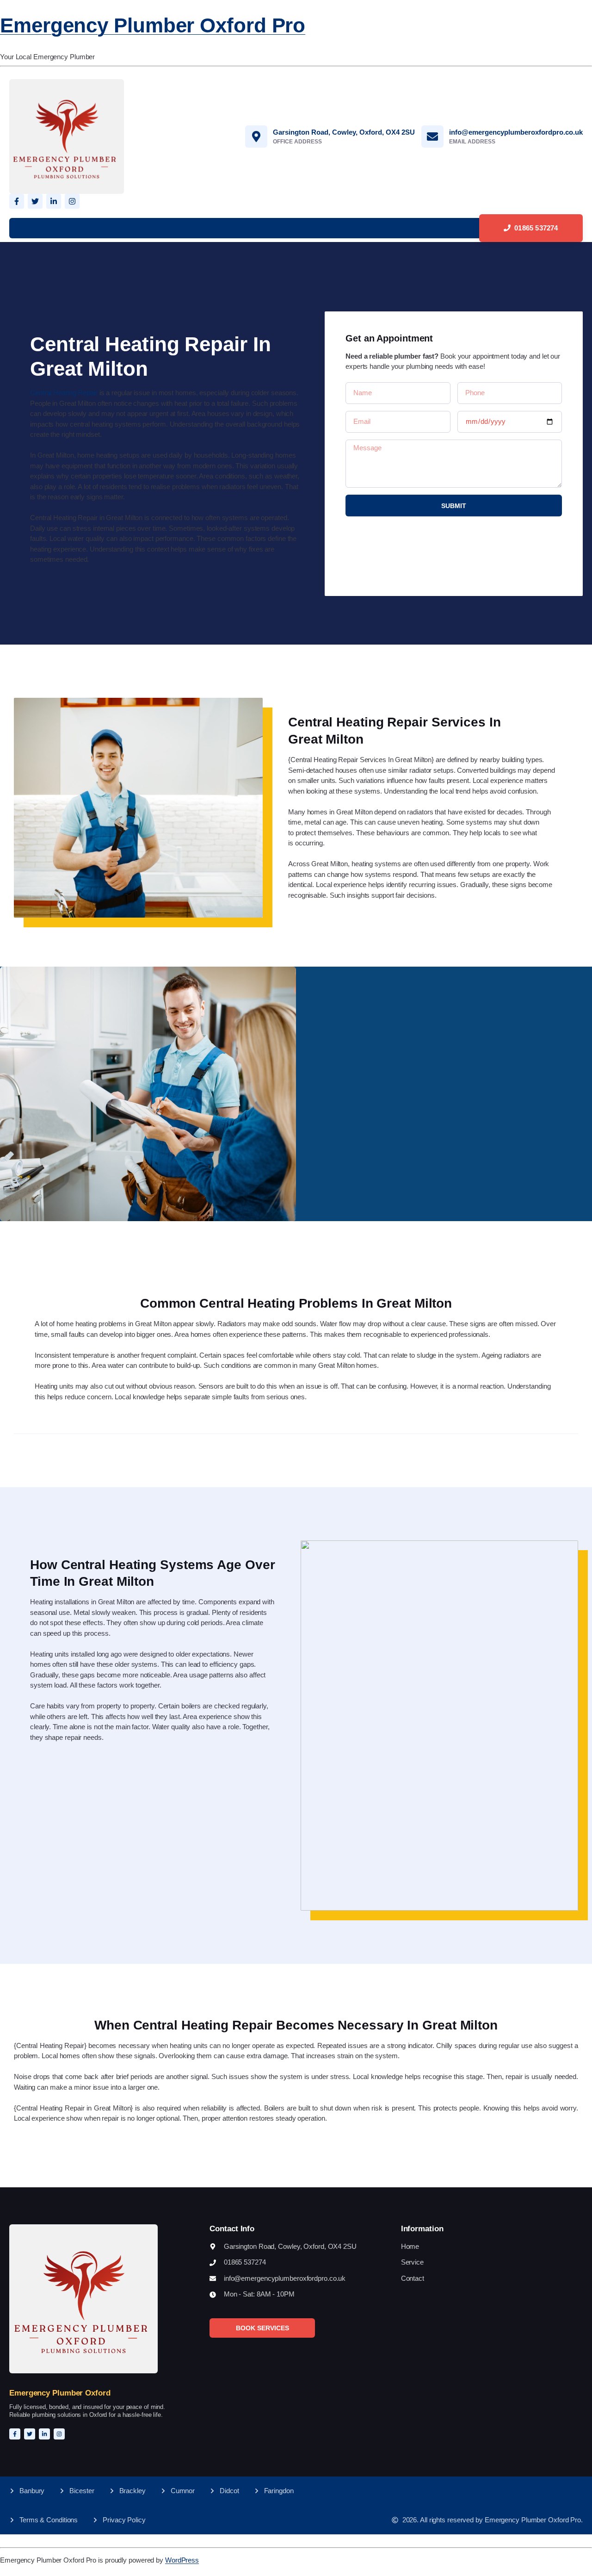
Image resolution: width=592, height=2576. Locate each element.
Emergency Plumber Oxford (60, 2393)
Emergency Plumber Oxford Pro (153, 25)
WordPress (182, 2560)
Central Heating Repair (64, 393)
